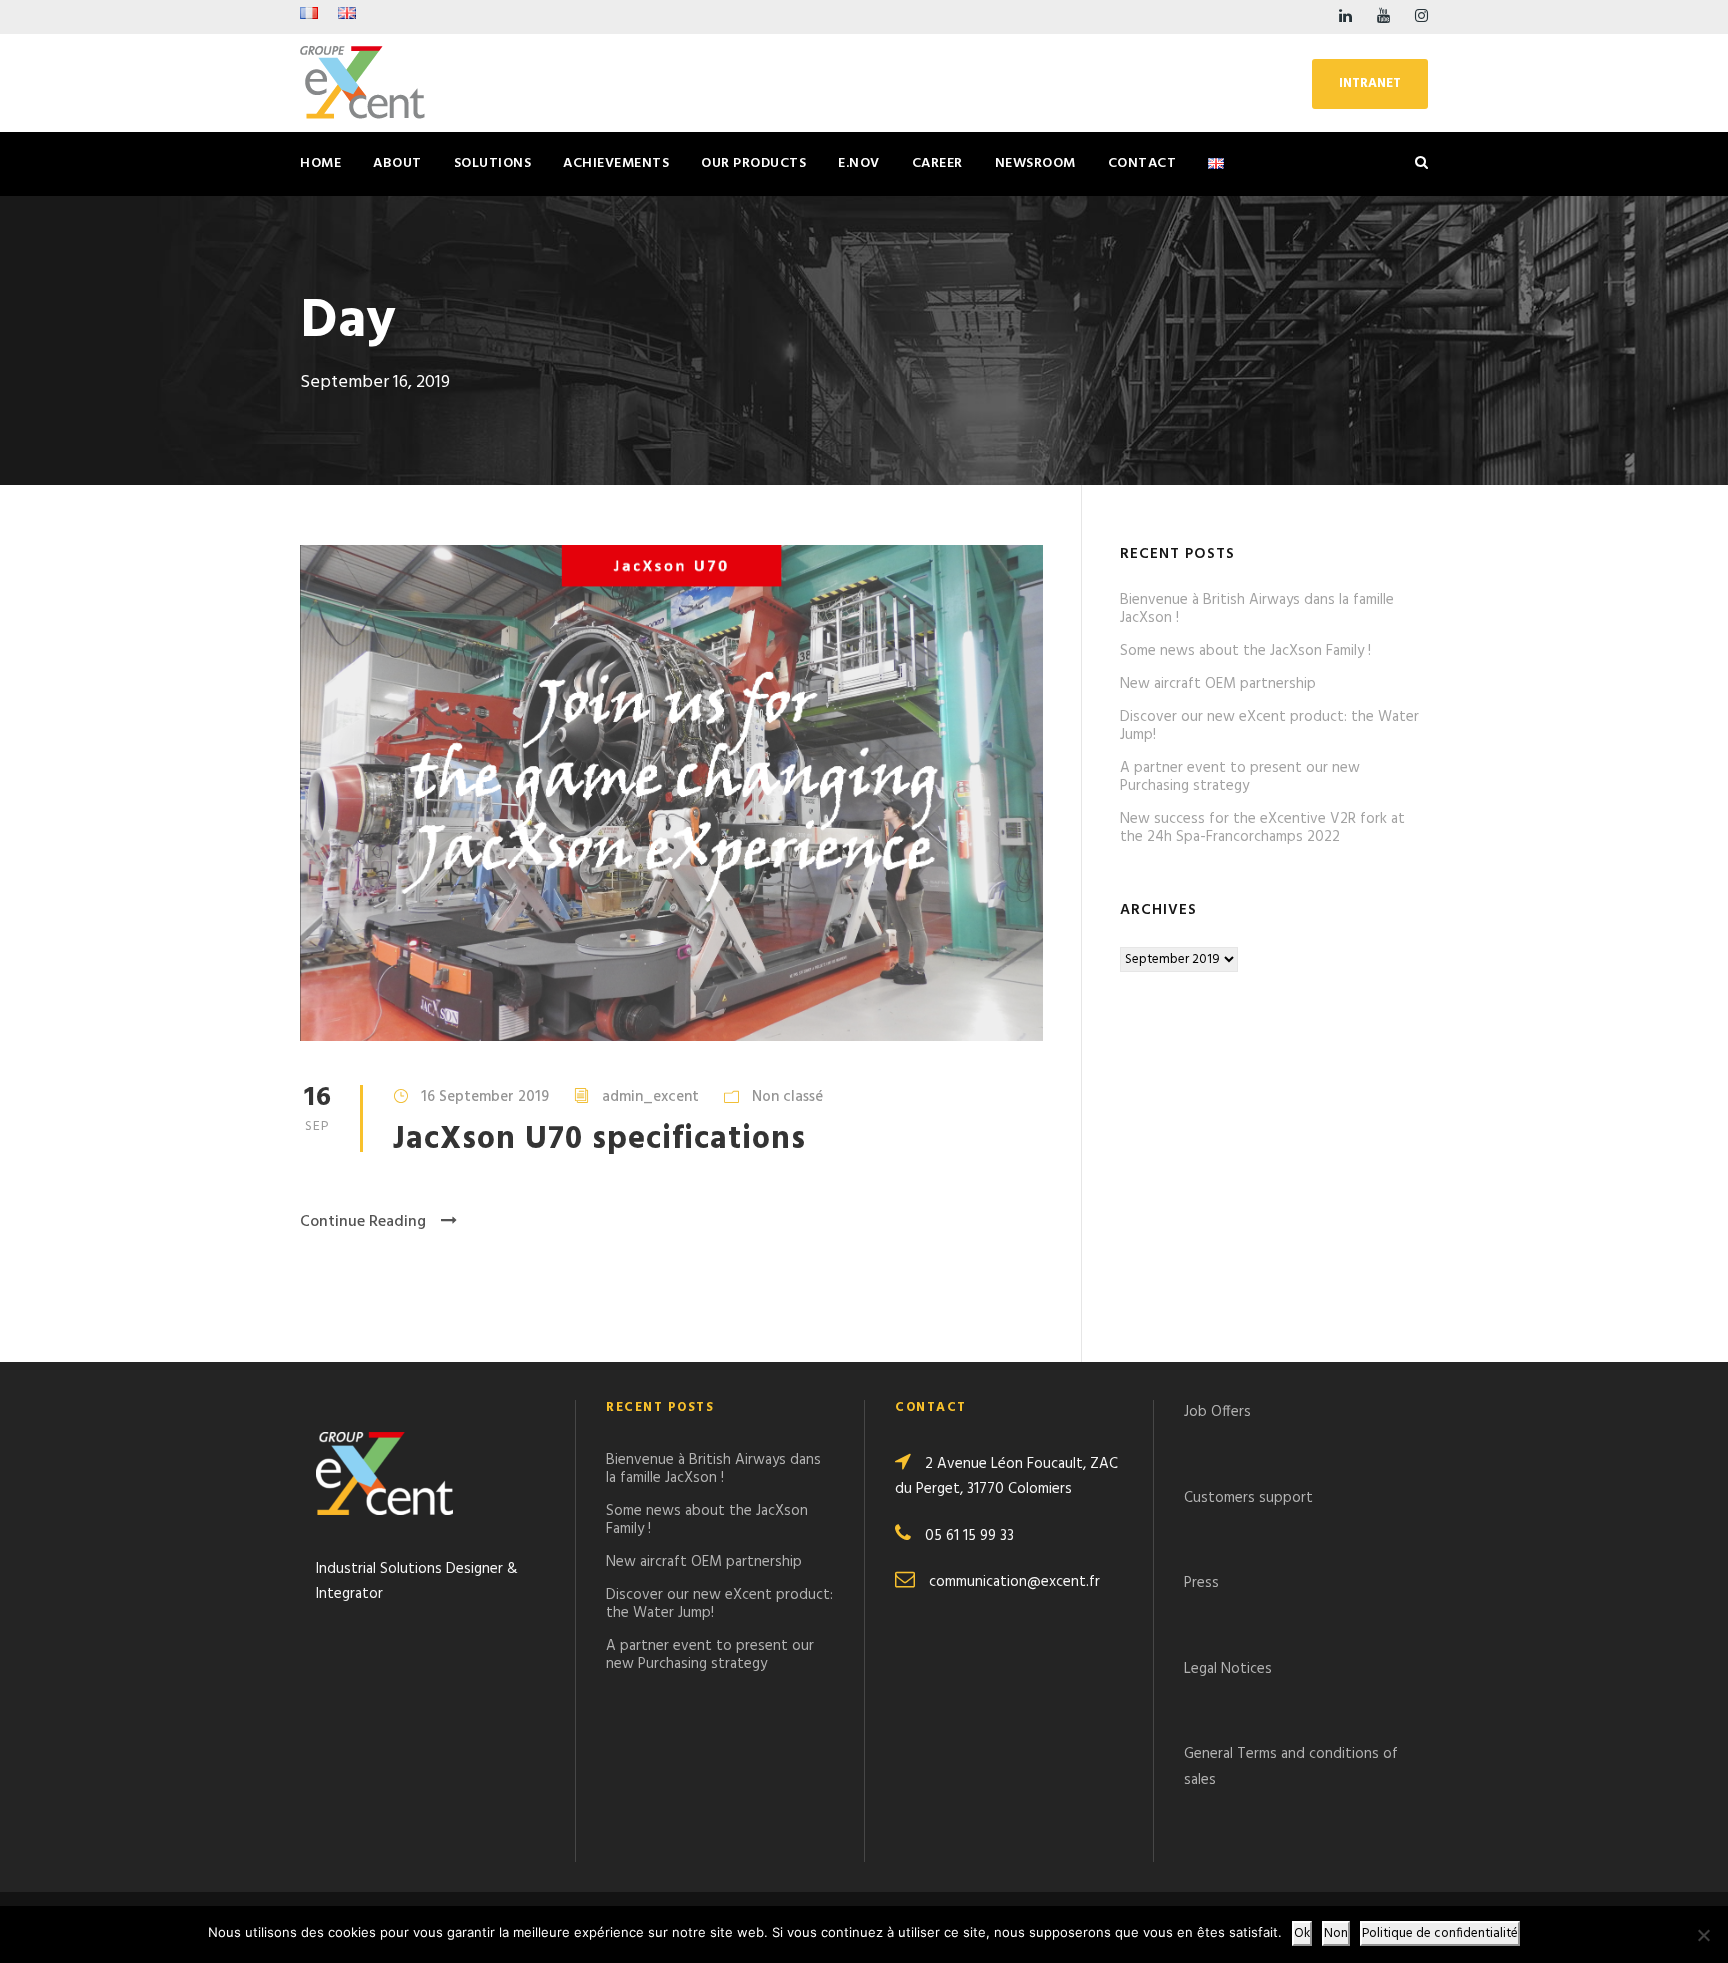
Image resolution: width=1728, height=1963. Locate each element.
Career (937, 163)
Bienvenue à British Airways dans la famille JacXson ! (1257, 609)
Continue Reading (363, 1222)
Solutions (493, 163)
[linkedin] (1345, 17)
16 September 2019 (485, 1097)
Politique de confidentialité (1440, 1933)
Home (320, 163)
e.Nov (859, 163)
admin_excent (650, 1097)
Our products (753, 163)
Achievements (616, 163)
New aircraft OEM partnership (1218, 684)
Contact (1142, 163)
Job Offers (1217, 1412)
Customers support (1248, 1498)
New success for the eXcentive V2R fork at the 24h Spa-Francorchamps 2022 (1262, 828)
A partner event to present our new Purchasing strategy (1240, 777)
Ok (1302, 1933)
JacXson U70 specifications (599, 1139)
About (397, 163)
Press (1201, 1583)
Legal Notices (1228, 1669)
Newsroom (1035, 163)
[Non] (1703, 1935)
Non (1336, 1933)
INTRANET (1370, 83)
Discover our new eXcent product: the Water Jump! (1269, 726)
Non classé (787, 1097)
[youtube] (1383, 17)
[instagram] (1421, 17)
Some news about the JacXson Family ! (1245, 651)
